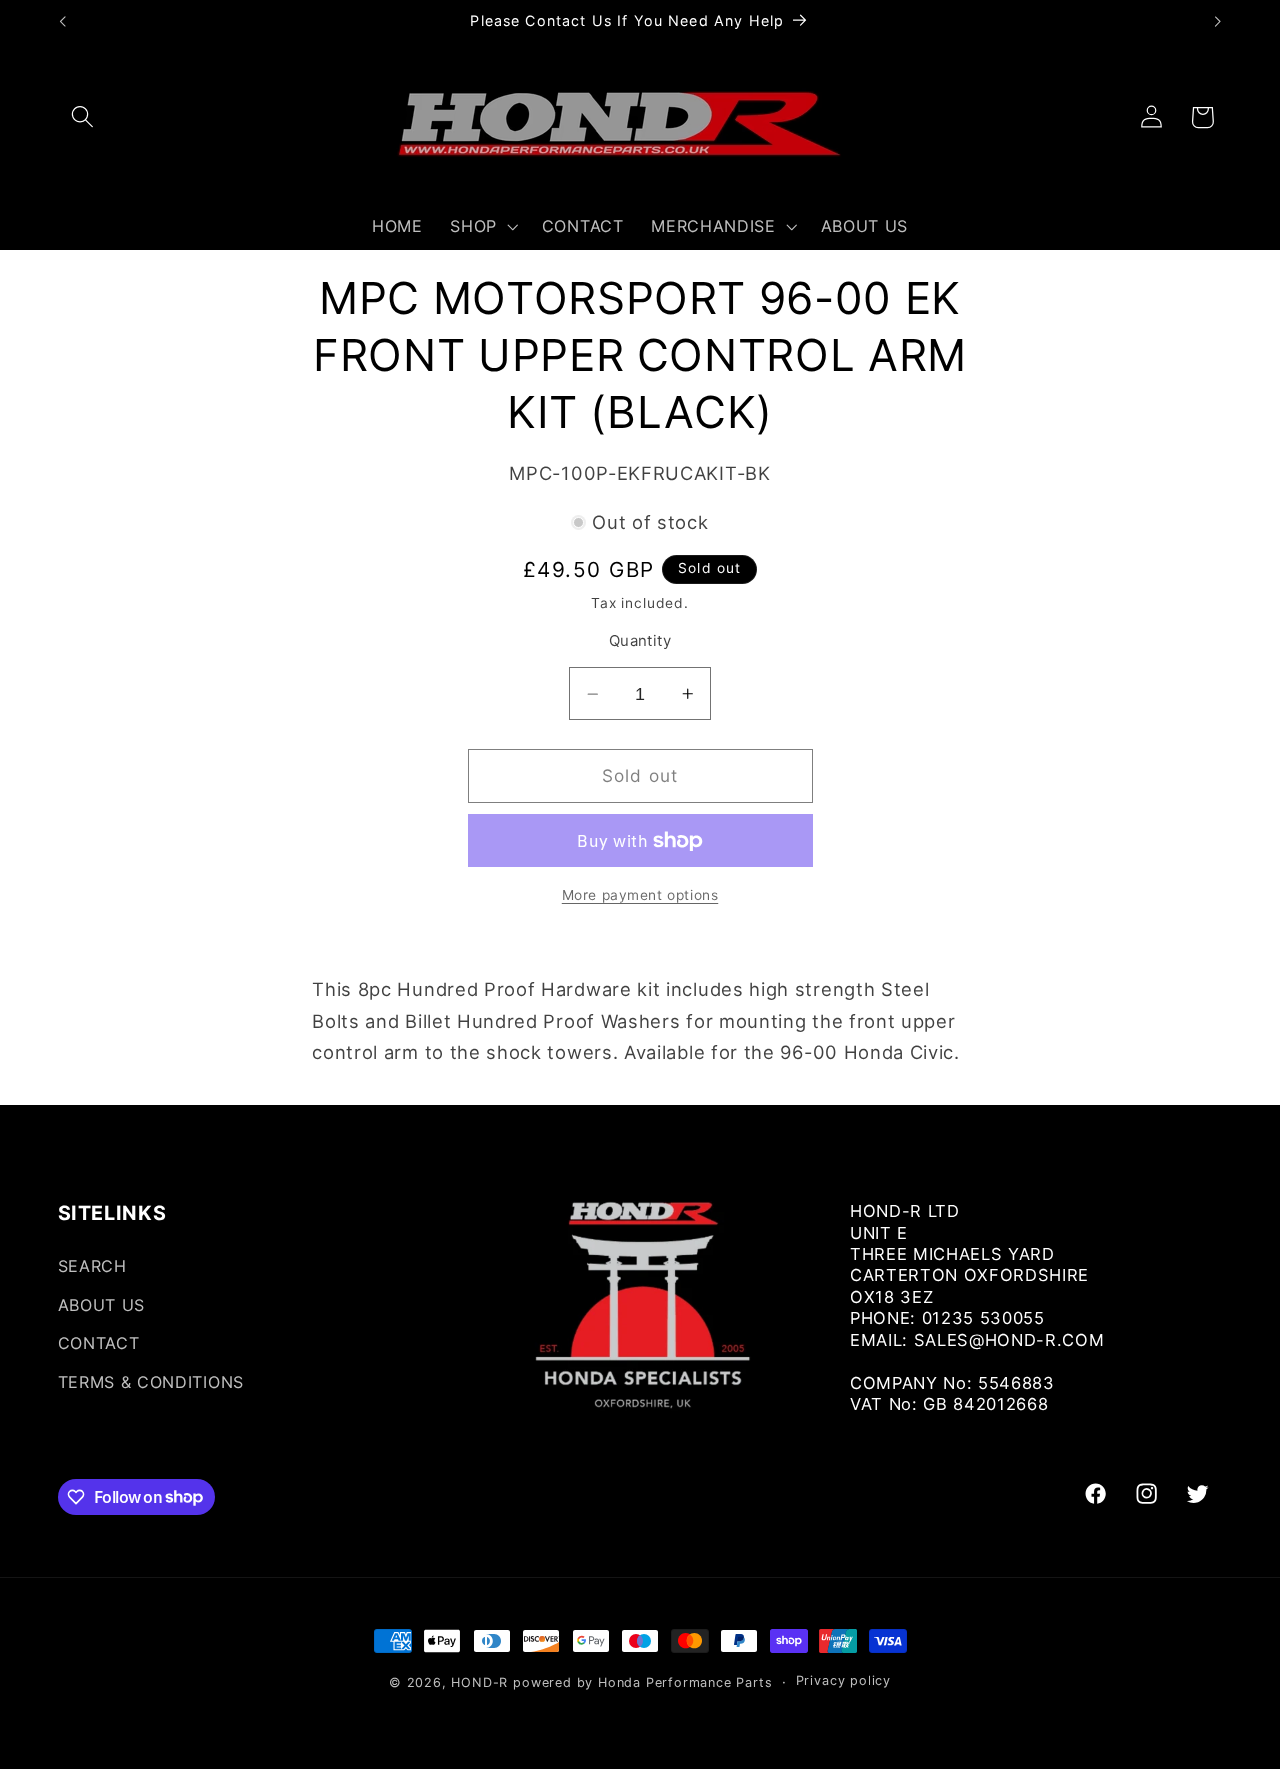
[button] (83, 117)
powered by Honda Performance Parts (642, 1682)
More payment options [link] (640, 895)
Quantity (640, 642)
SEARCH (92, 1266)
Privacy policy (843, 1681)
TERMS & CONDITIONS (151, 1382)
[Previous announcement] (62, 22)
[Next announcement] (1218, 22)
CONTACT (99, 1344)
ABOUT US (102, 1305)
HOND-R (479, 1682)
